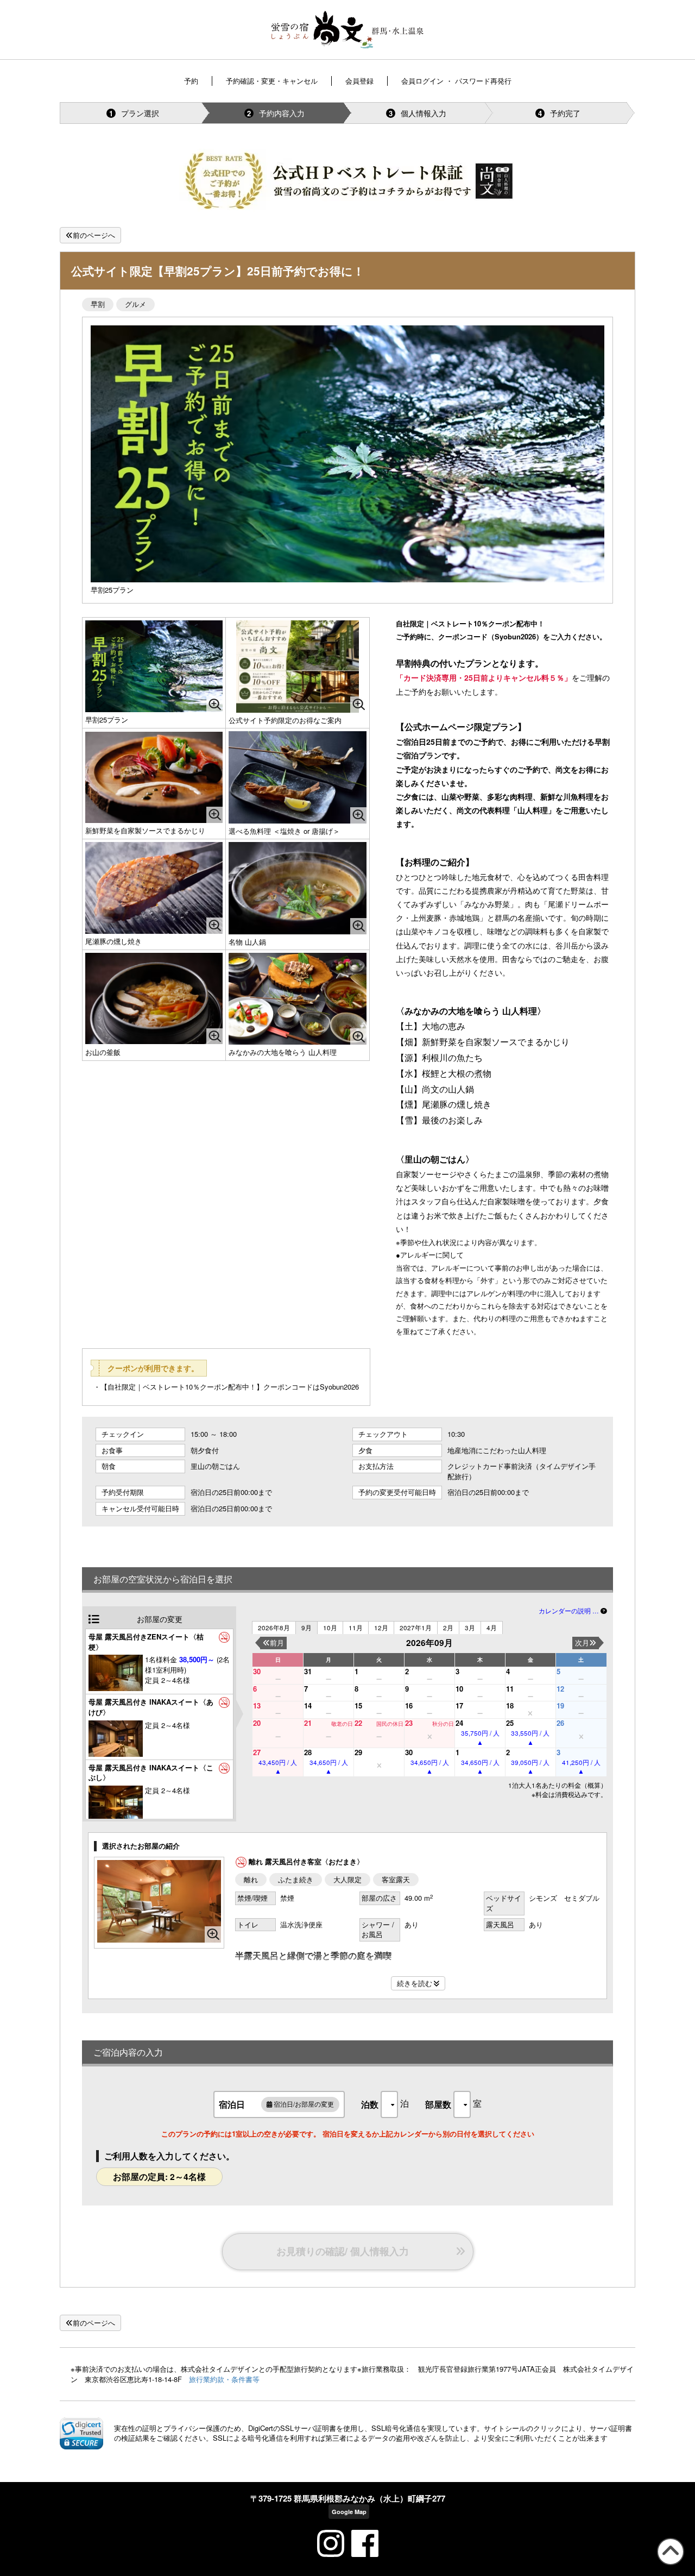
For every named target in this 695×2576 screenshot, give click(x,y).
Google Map (349, 2512)
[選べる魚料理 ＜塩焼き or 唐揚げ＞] (298, 777)
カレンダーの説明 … (570, 1611)
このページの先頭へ (669, 2564)
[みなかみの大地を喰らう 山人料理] (298, 999)
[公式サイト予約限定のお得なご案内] (298, 666)
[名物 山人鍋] (298, 888)
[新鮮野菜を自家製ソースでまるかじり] (154, 777)
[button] (81, 2433)
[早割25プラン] (154, 666)
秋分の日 (443, 1724)
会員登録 (359, 81)
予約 (191, 81)
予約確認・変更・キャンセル (272, 81)
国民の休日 (390, 1724)
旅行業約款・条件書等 (224, 2379)
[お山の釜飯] (154, 999)
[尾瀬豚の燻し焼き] (154, 888)
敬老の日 (342, 1724)
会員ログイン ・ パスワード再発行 (456, 81)
